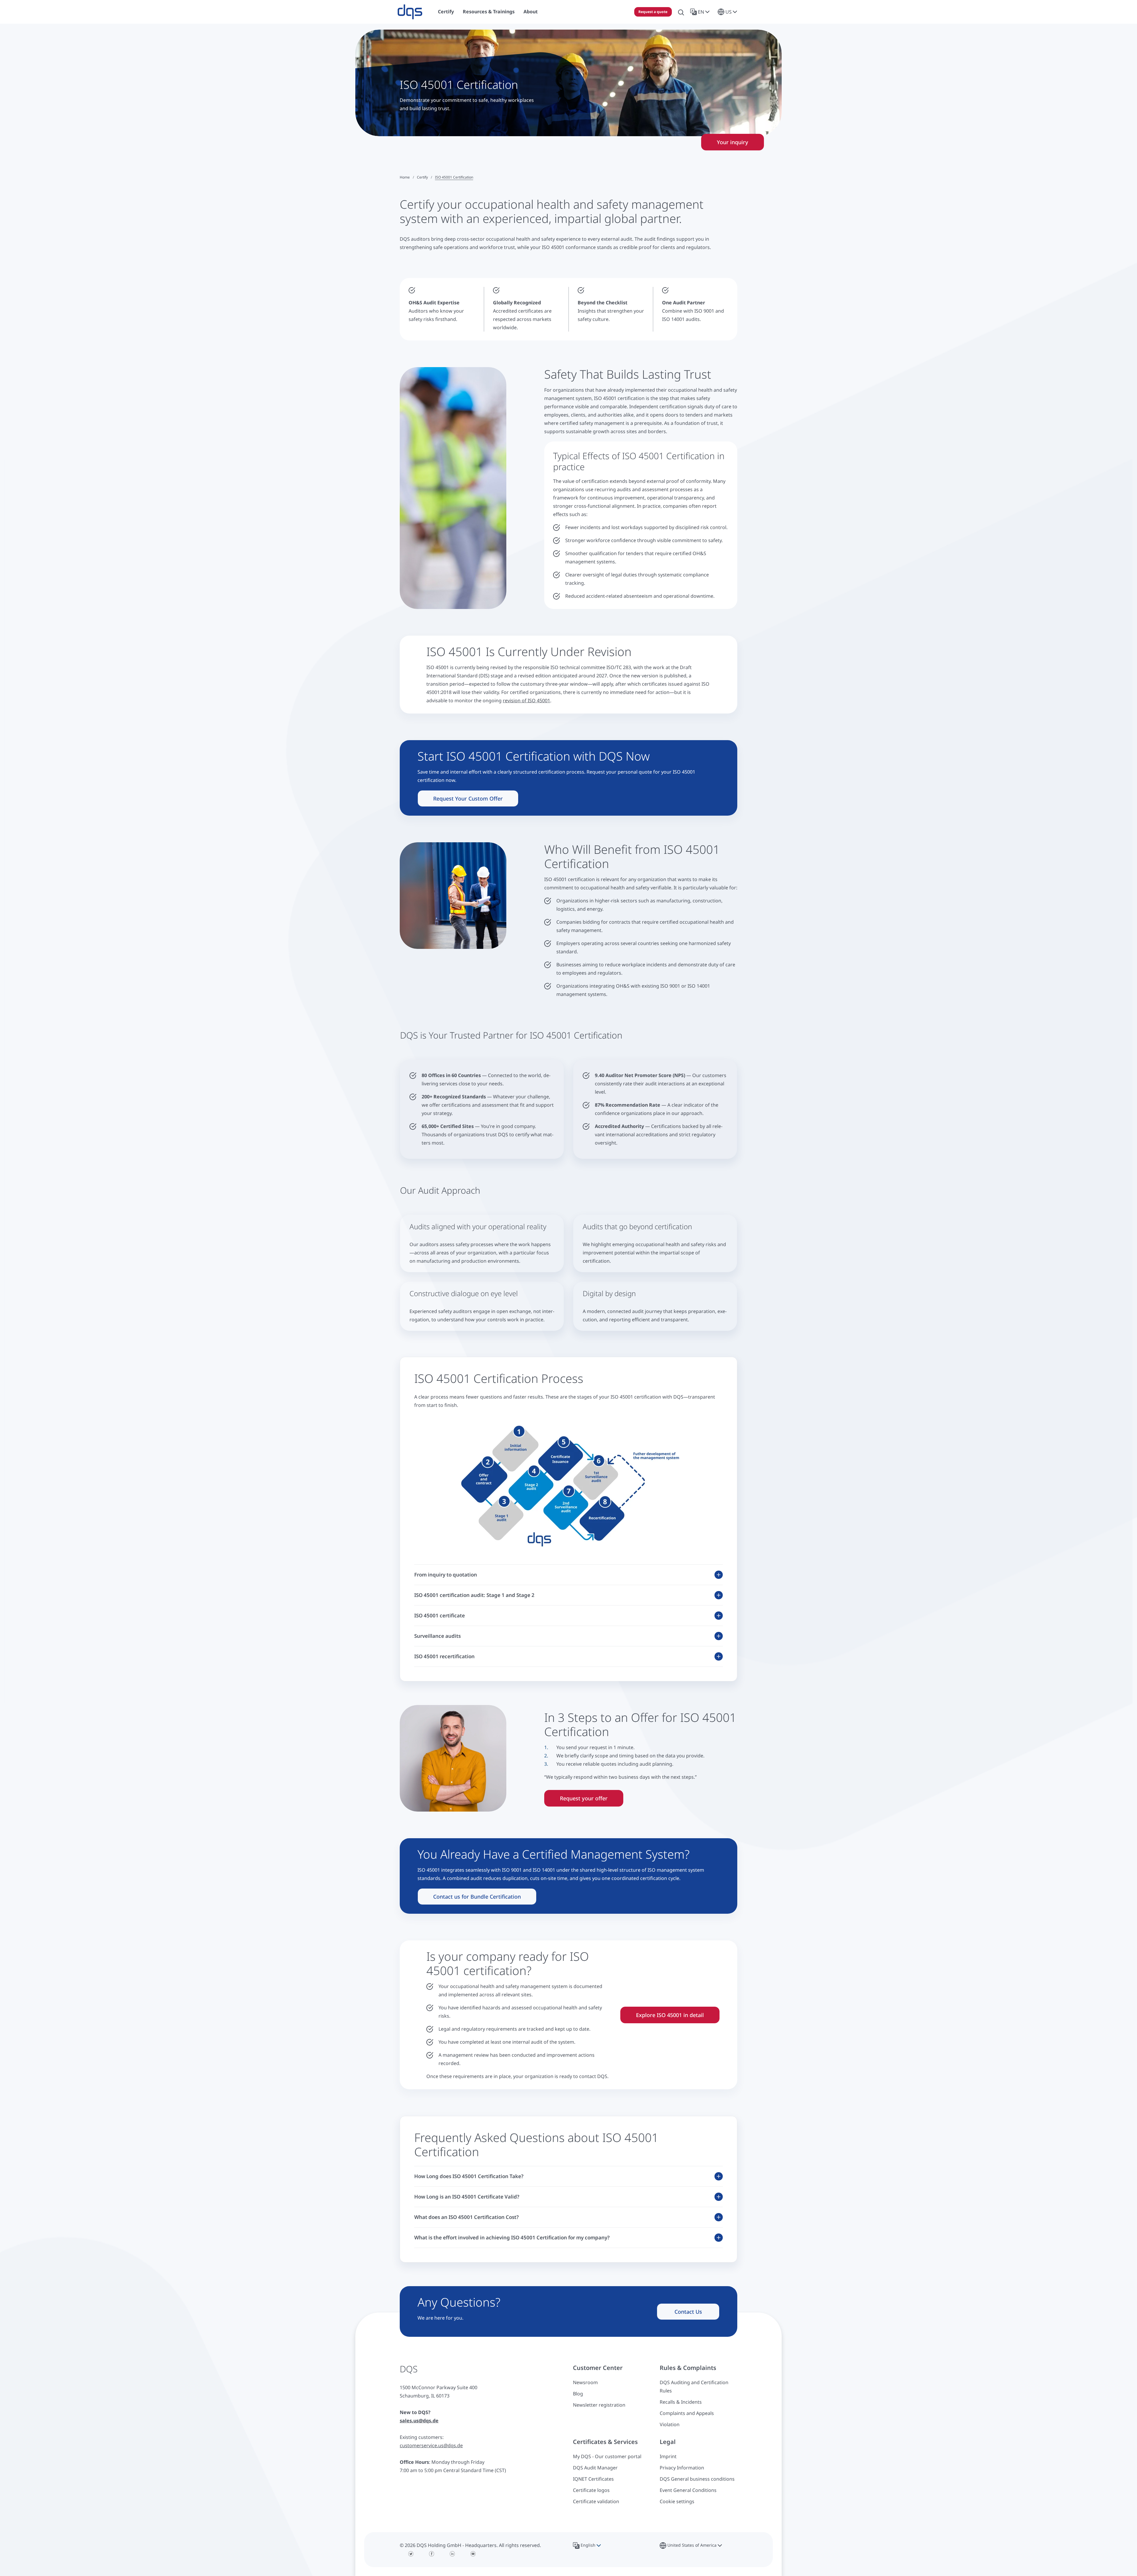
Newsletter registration (599, 2405)
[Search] (681, 12)
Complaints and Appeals (687, 2413)
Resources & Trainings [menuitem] (489, 12)
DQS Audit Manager (595, 2468)
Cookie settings (677, 2501)
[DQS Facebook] (432, 2554)
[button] (701, 12)
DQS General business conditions (697, 2479)
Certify (422, 177)
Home (405, 177)
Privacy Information (682, 2468)
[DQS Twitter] (411, 2554)
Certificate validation (596, 2501)
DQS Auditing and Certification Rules (694, 2387)
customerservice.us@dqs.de (431, 2445)
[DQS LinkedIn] (452, 2554)
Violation (670, 2424)
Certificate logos (591, 2490)
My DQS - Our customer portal (607, 2456)
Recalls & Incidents (681, 2402)
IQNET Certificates (593, 2479)
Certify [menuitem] (446, 12)
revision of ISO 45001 (526, 700)
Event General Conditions (688, 2490)
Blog (578, 2394)
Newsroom (585, 2382)
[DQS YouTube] (473, 2554)
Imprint (668, 2456)
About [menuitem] (531, 12)
